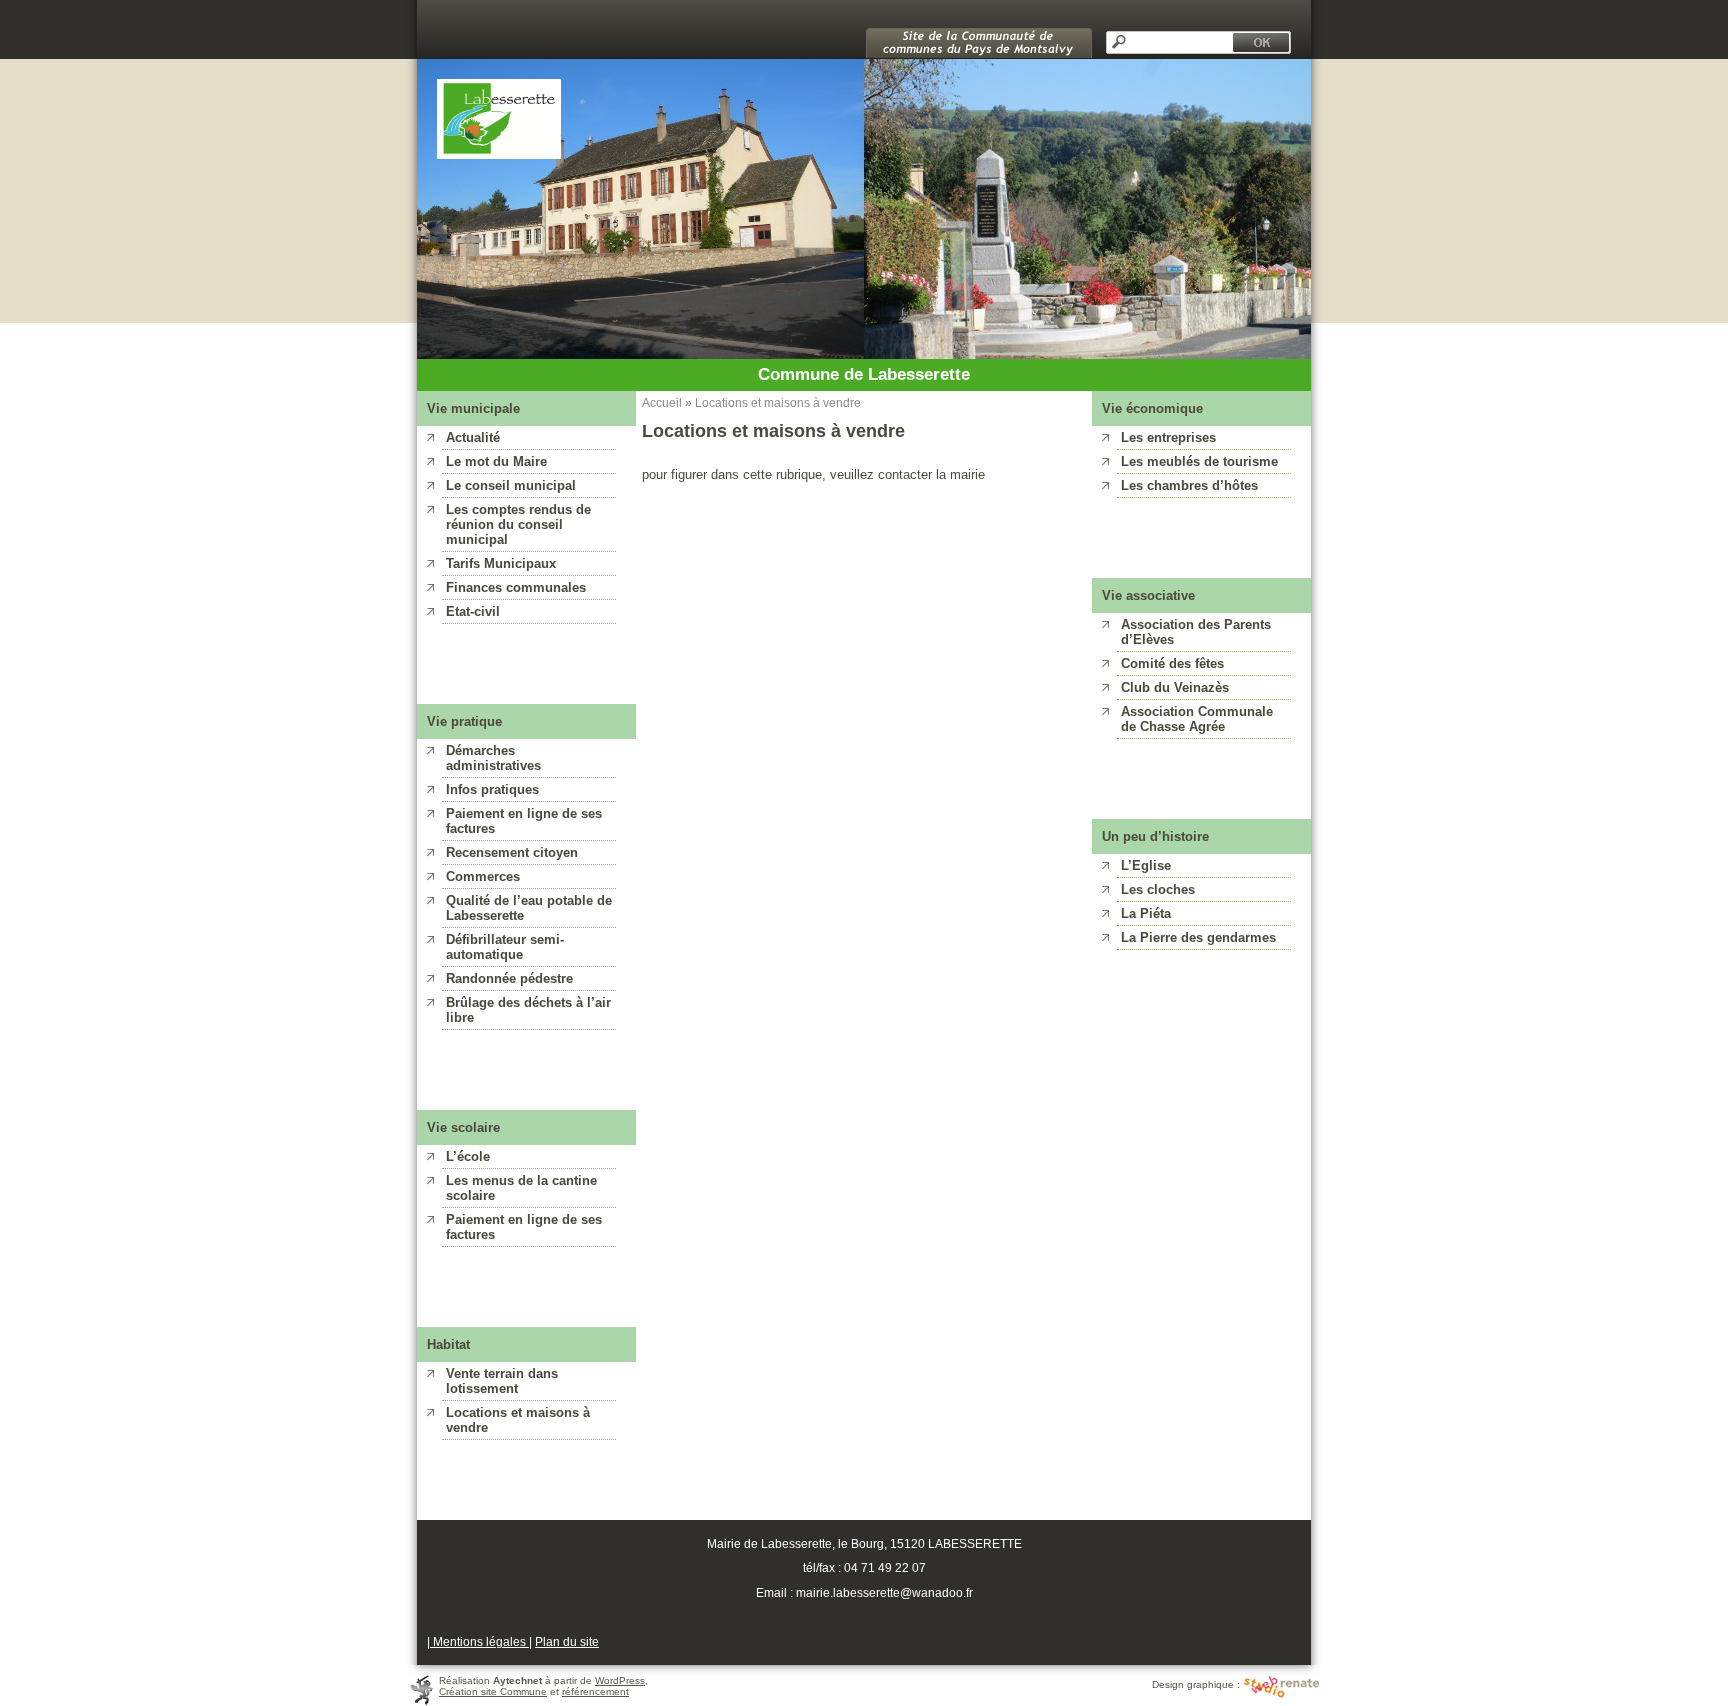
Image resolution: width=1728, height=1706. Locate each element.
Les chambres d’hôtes (1189, 485)
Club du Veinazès (1175, 687)
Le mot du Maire (496, 461)
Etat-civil (473, 611)
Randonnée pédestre (509, 978)
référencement (595, 1691)
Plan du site (567, 1641)
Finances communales (516, 587)
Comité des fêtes (1172, 663)
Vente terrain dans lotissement (502, 1381)
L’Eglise (1146, 865)
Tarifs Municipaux (501, 563)
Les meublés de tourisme (1199, 461)
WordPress (620, 1680)
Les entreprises (1168, 437)
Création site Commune (493, 1691)
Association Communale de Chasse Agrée (1197, 719)
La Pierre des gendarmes (1198, 937)
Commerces (483, 876)
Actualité (473, 437)
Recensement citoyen (512, 852)
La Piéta (1146, 913)
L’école (468, 1156)
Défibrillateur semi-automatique (505, 947)
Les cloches (1158, 889)
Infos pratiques (492, 789)
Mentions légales (479, 1641)
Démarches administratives (493, 758)
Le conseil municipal (511, 485)
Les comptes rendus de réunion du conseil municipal (518, 524)
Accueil (662, 402)
